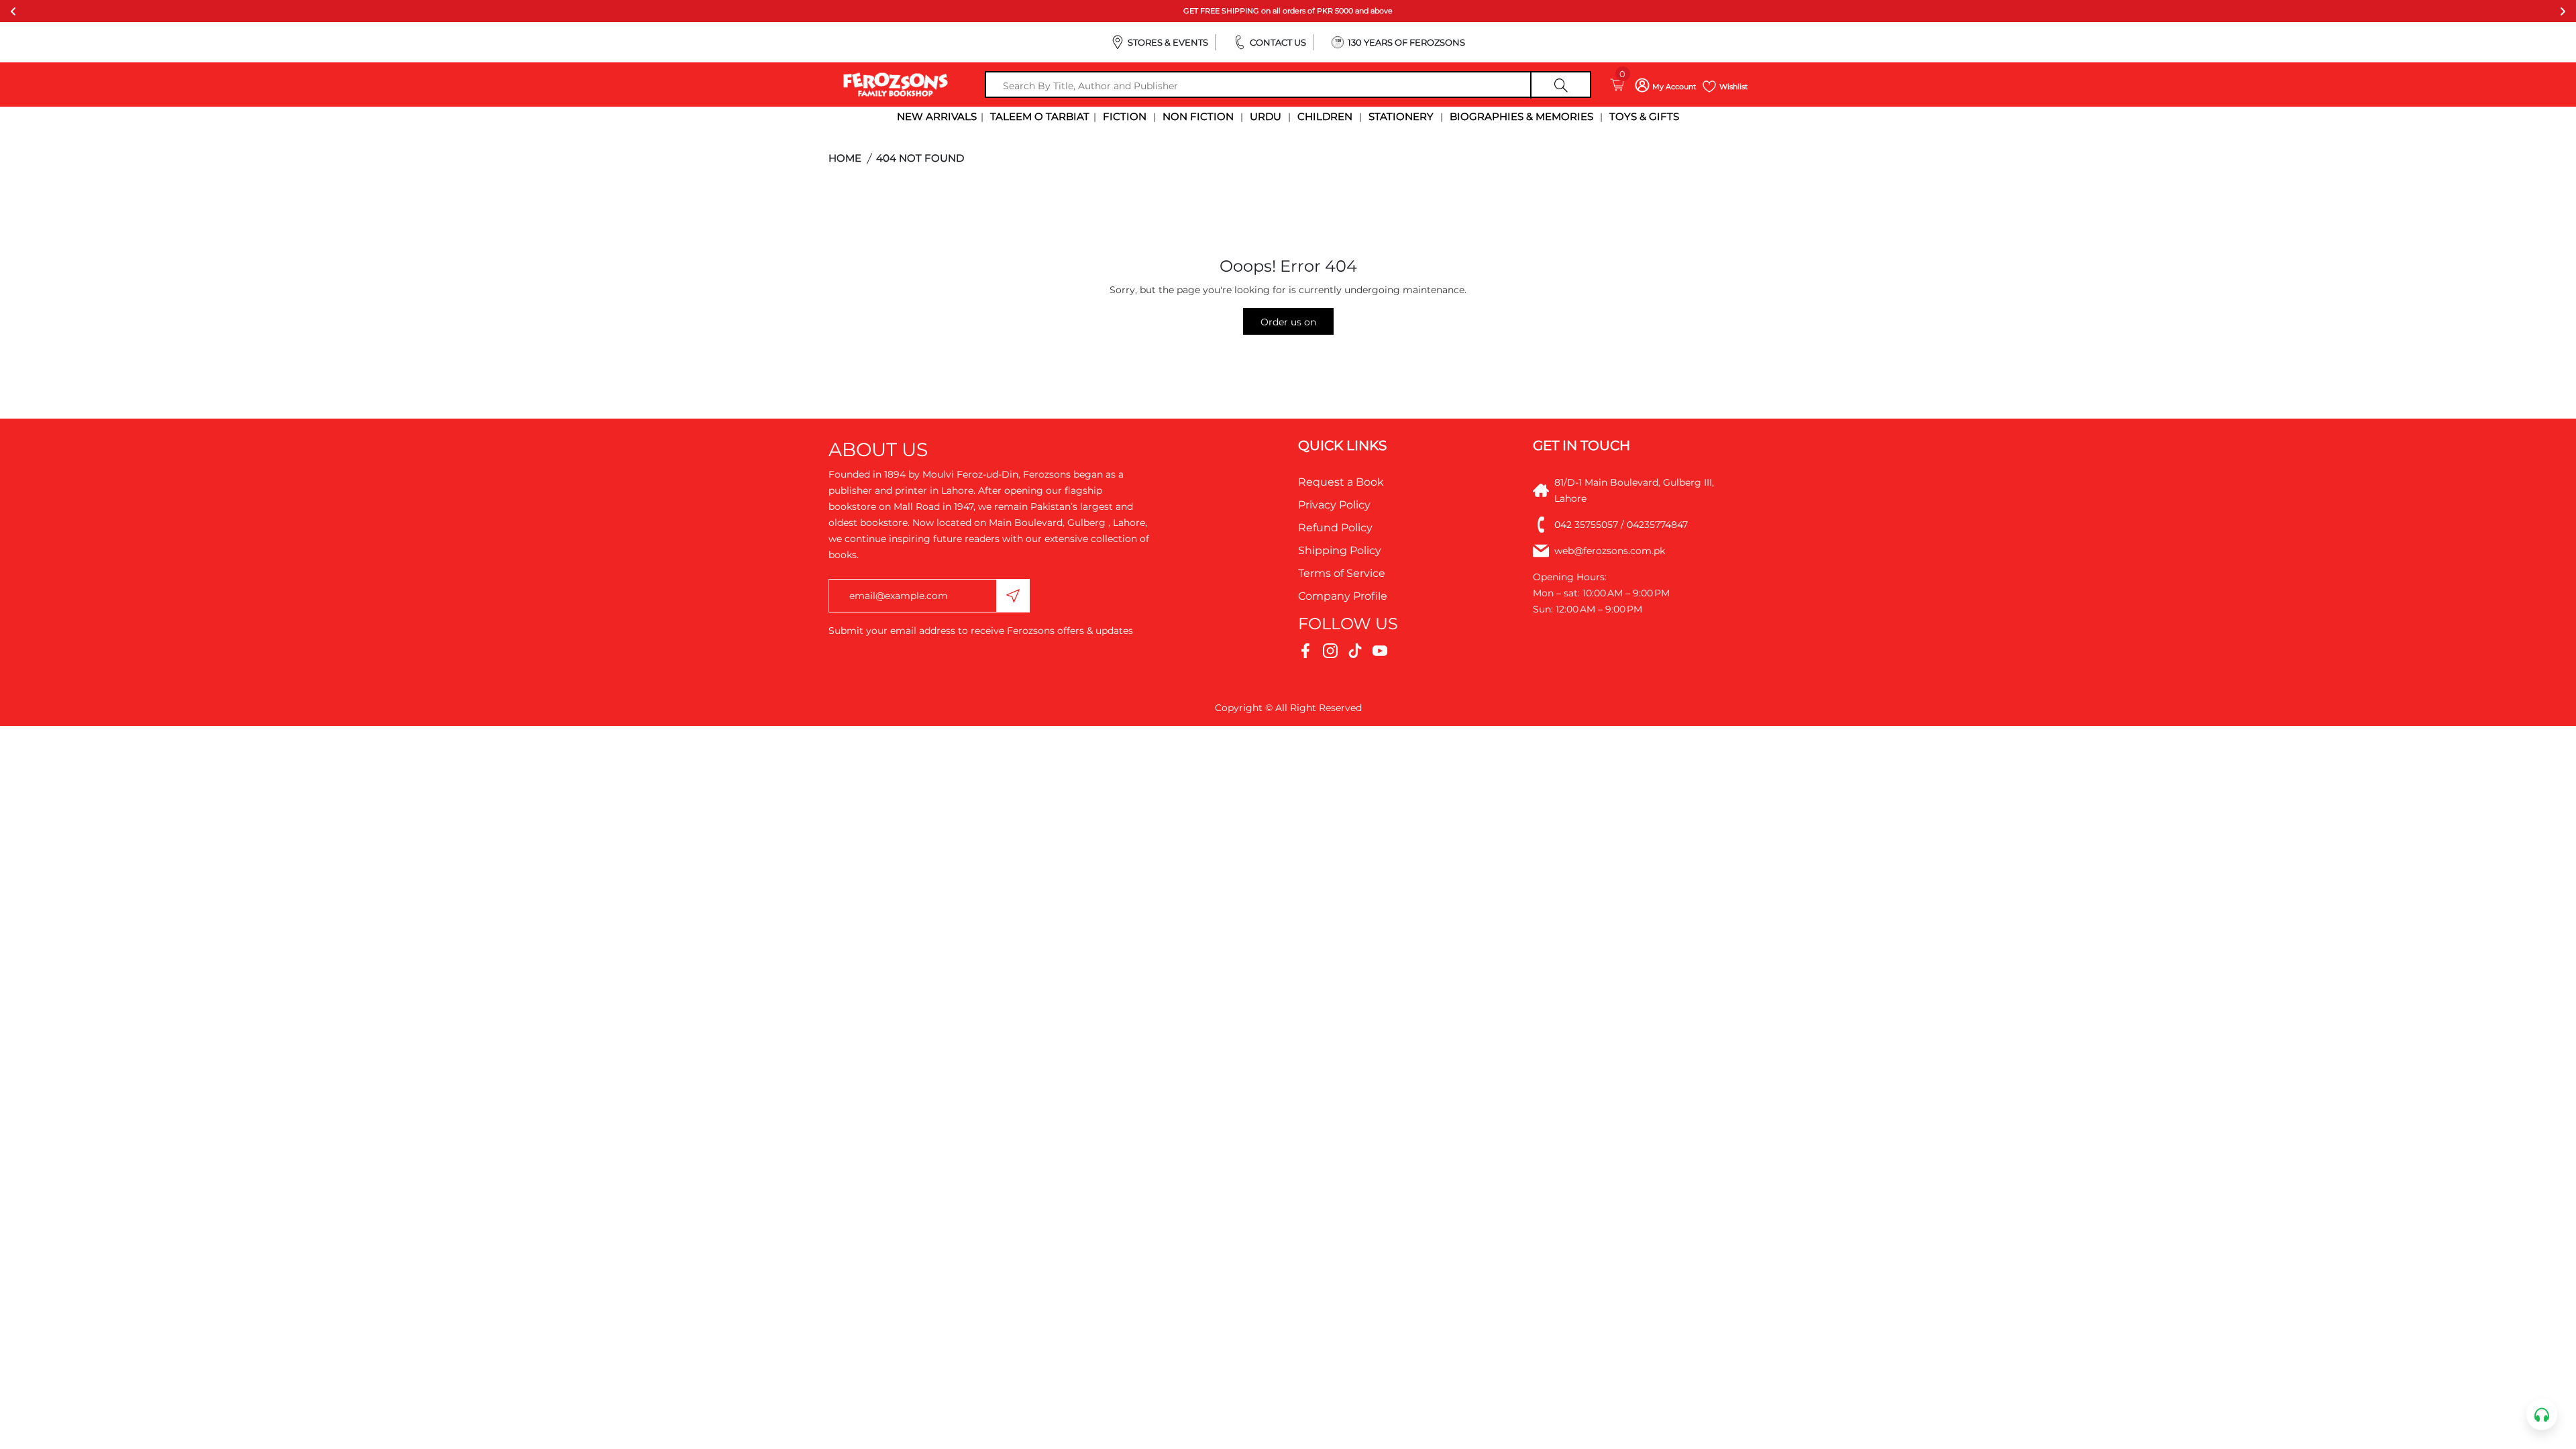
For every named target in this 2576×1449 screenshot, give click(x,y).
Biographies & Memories (1521, 116)
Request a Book (1341, 482)
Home (845, 158)
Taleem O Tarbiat (1040, 116)
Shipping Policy (1340, 550)
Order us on (1288, 322)
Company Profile (1343, 596)
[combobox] (1288, 86)
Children (1325, 116)
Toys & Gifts (1644, 116)
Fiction (1125, 116)
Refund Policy (1335, 528)
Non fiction (1198, 116)
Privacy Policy (1334, 505)
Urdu (1266, 116)
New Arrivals (937, 116)
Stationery (1401, 116)
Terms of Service (1342, 573)
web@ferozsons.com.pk (1610, 551)
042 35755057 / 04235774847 (1621, 525)
